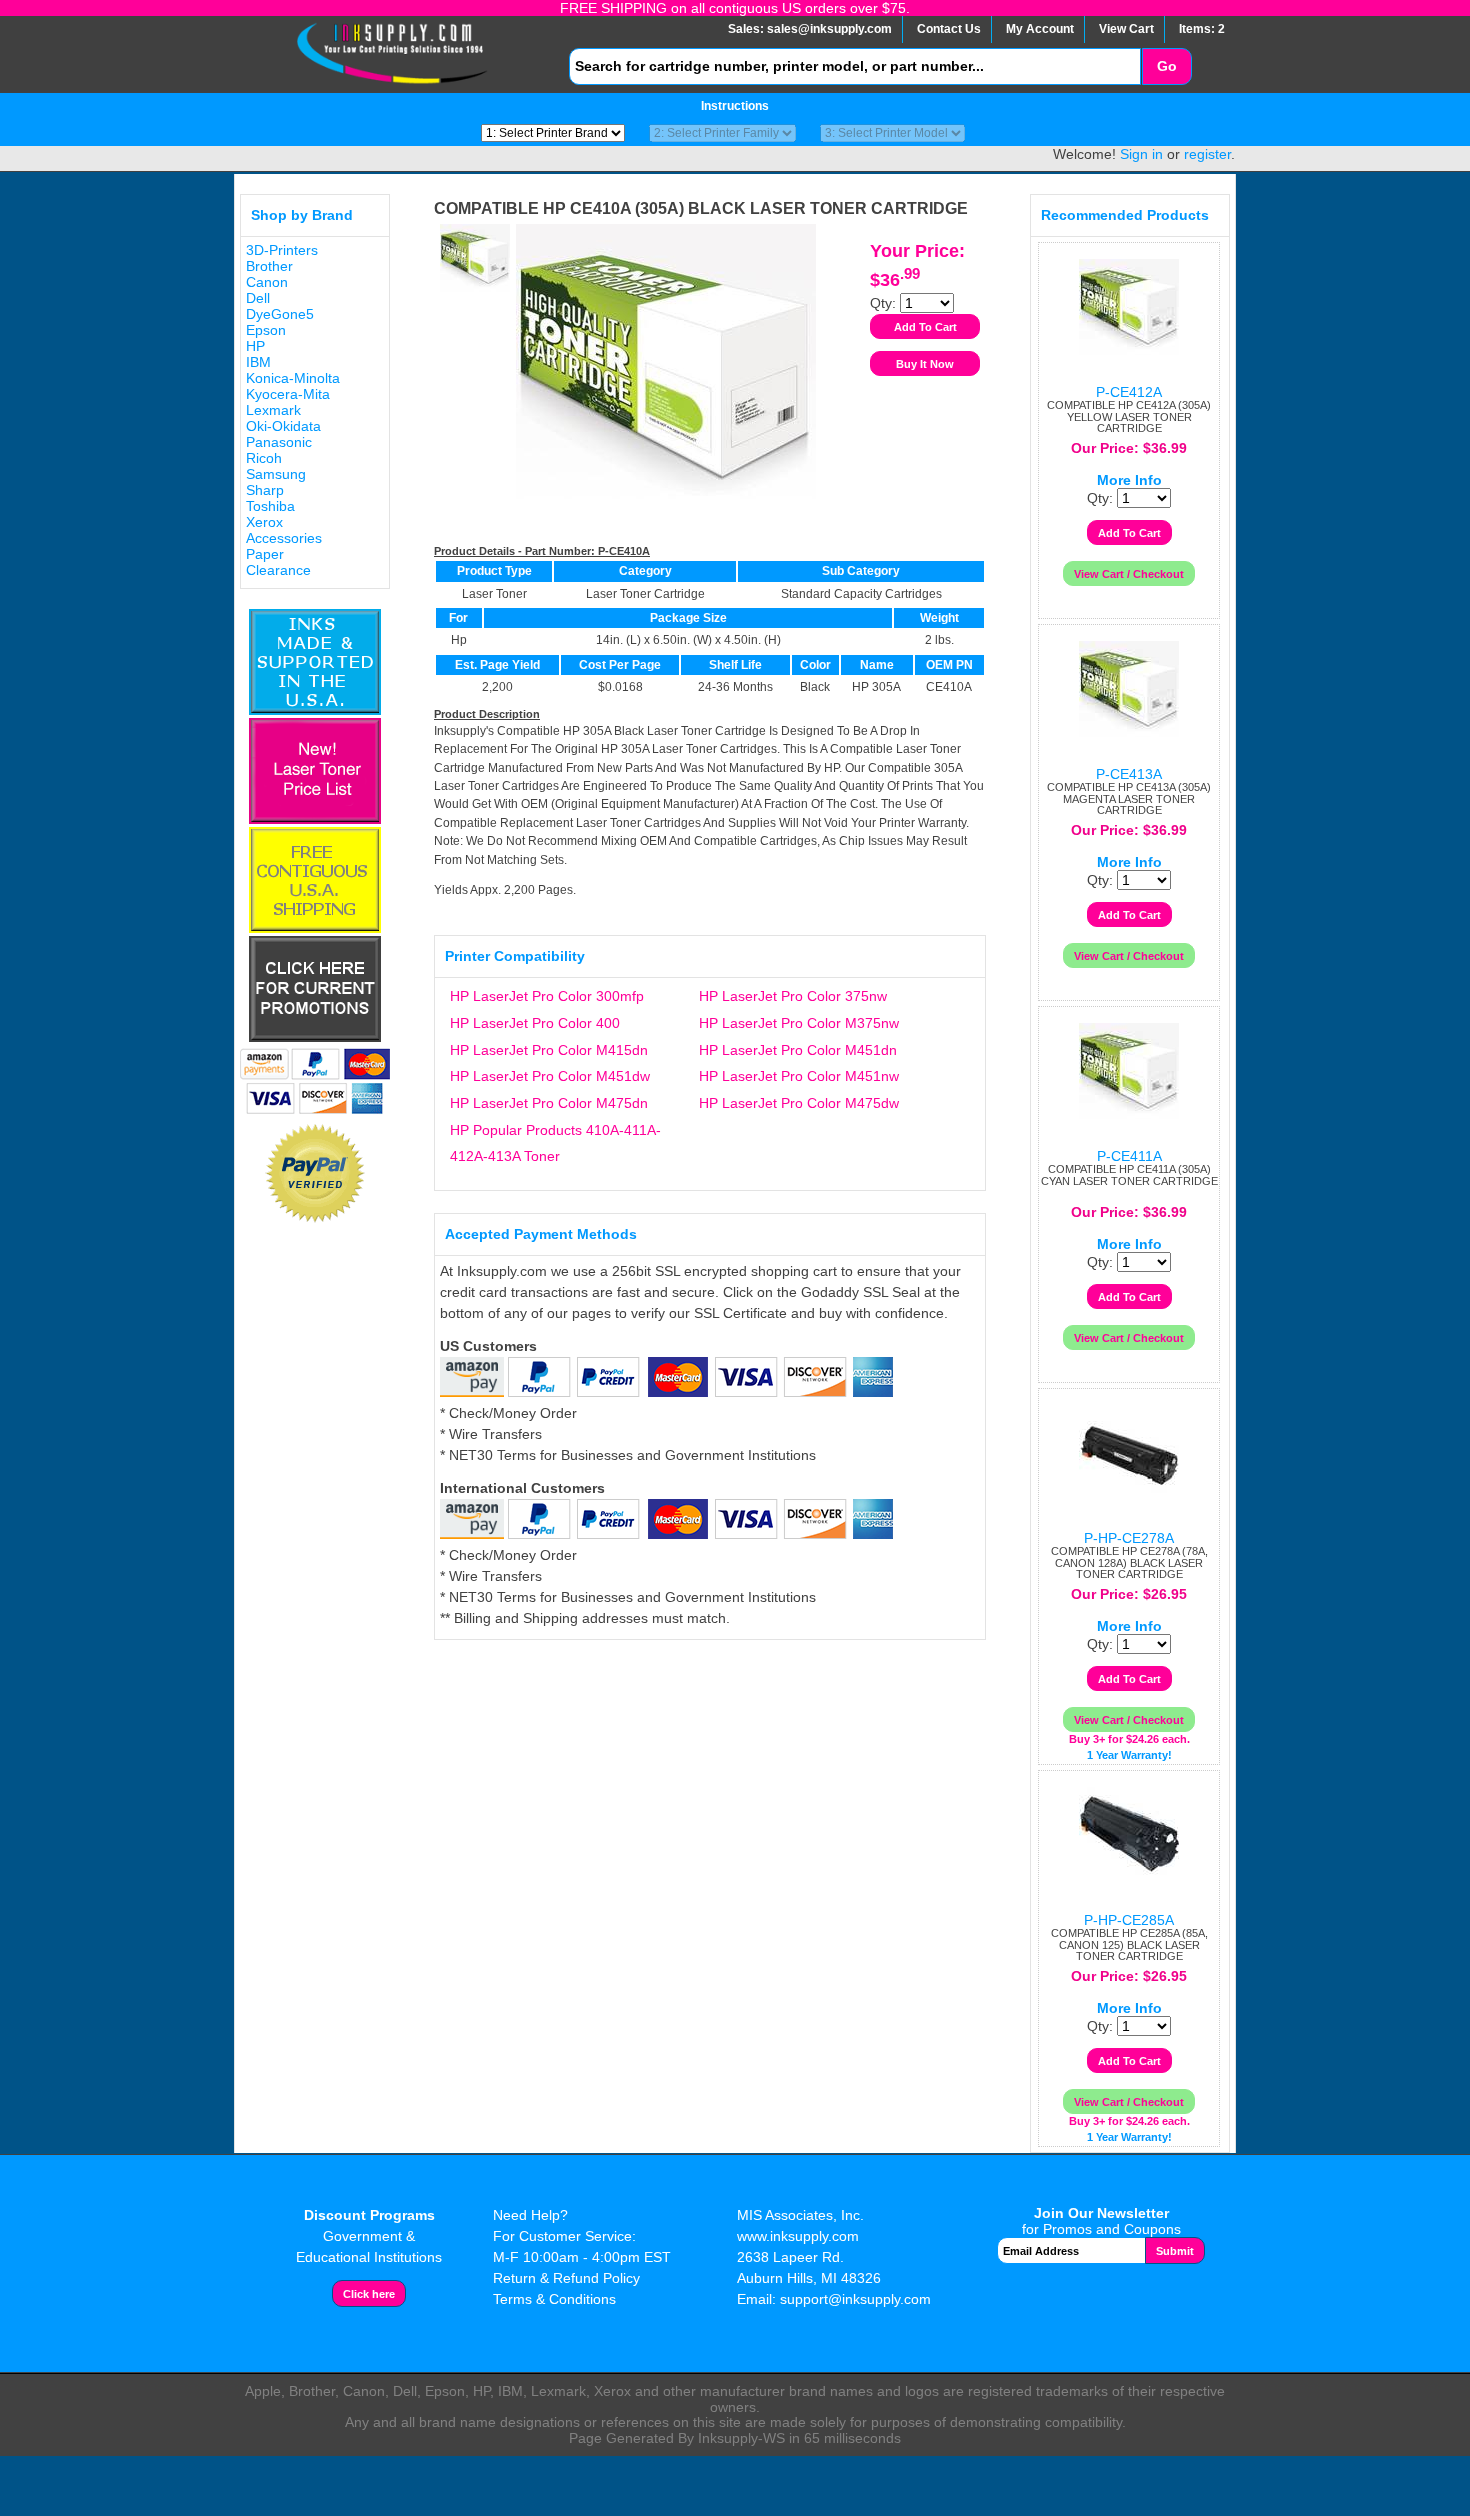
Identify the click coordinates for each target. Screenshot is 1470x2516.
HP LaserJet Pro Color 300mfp (547, 996)
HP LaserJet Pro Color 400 (535, 1023)
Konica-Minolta (293, 378)
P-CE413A (1129, 774)
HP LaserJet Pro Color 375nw (793, 996)
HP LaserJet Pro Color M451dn (798, 1050)
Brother (269, 266)
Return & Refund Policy (566, 2278)
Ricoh (264, 458)
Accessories (284, 538)
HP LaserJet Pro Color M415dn (549, 1050)
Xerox (264, 522)
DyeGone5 (280, 314)
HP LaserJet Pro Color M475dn (549, 1103)
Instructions (735, 106)
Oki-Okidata (283, 426)
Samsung (276, 474)
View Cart (1126, 29)
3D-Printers (282, 250)
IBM (258, 362)
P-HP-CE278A (1129, 1538)
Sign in (1141, 154)
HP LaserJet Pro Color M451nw (799, 1076)
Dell (258, 298)
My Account (1040, 29)
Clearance (278, 570)
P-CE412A (1129, 392)
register (1207, 154)
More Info (1129, 480)
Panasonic (279, 442)
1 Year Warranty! (1129, 1755)
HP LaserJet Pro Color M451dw (550, 1076)
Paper (265, 554)
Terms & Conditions (554, 2299)
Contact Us (949, 29)
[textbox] (855, 66)
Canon (267, 282)
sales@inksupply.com (829, 29)
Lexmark (273, 410)
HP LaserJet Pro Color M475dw (799, 1103)
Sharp (265, 490)
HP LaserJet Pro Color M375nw (799, 1023)
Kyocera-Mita (288, 394)
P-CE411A (1129, 1156)
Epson (266, 330)
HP (255, 346)
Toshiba (270, 506)
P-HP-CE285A (1129, 1920)
